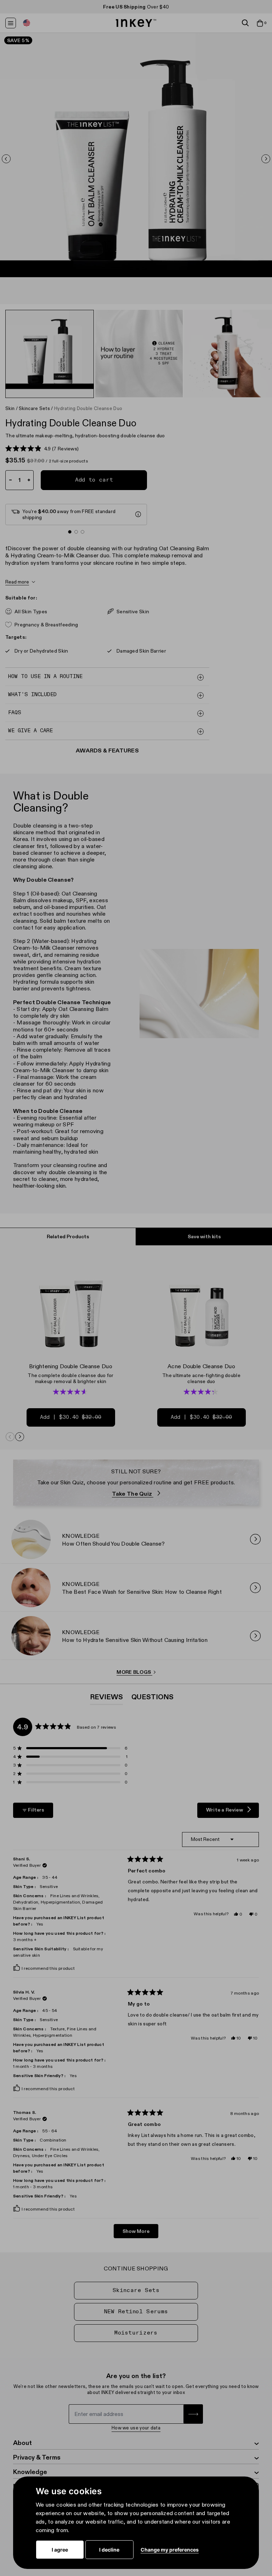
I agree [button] (60, 2550)
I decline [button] (109, 2550)
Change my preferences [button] (170, 2550)
